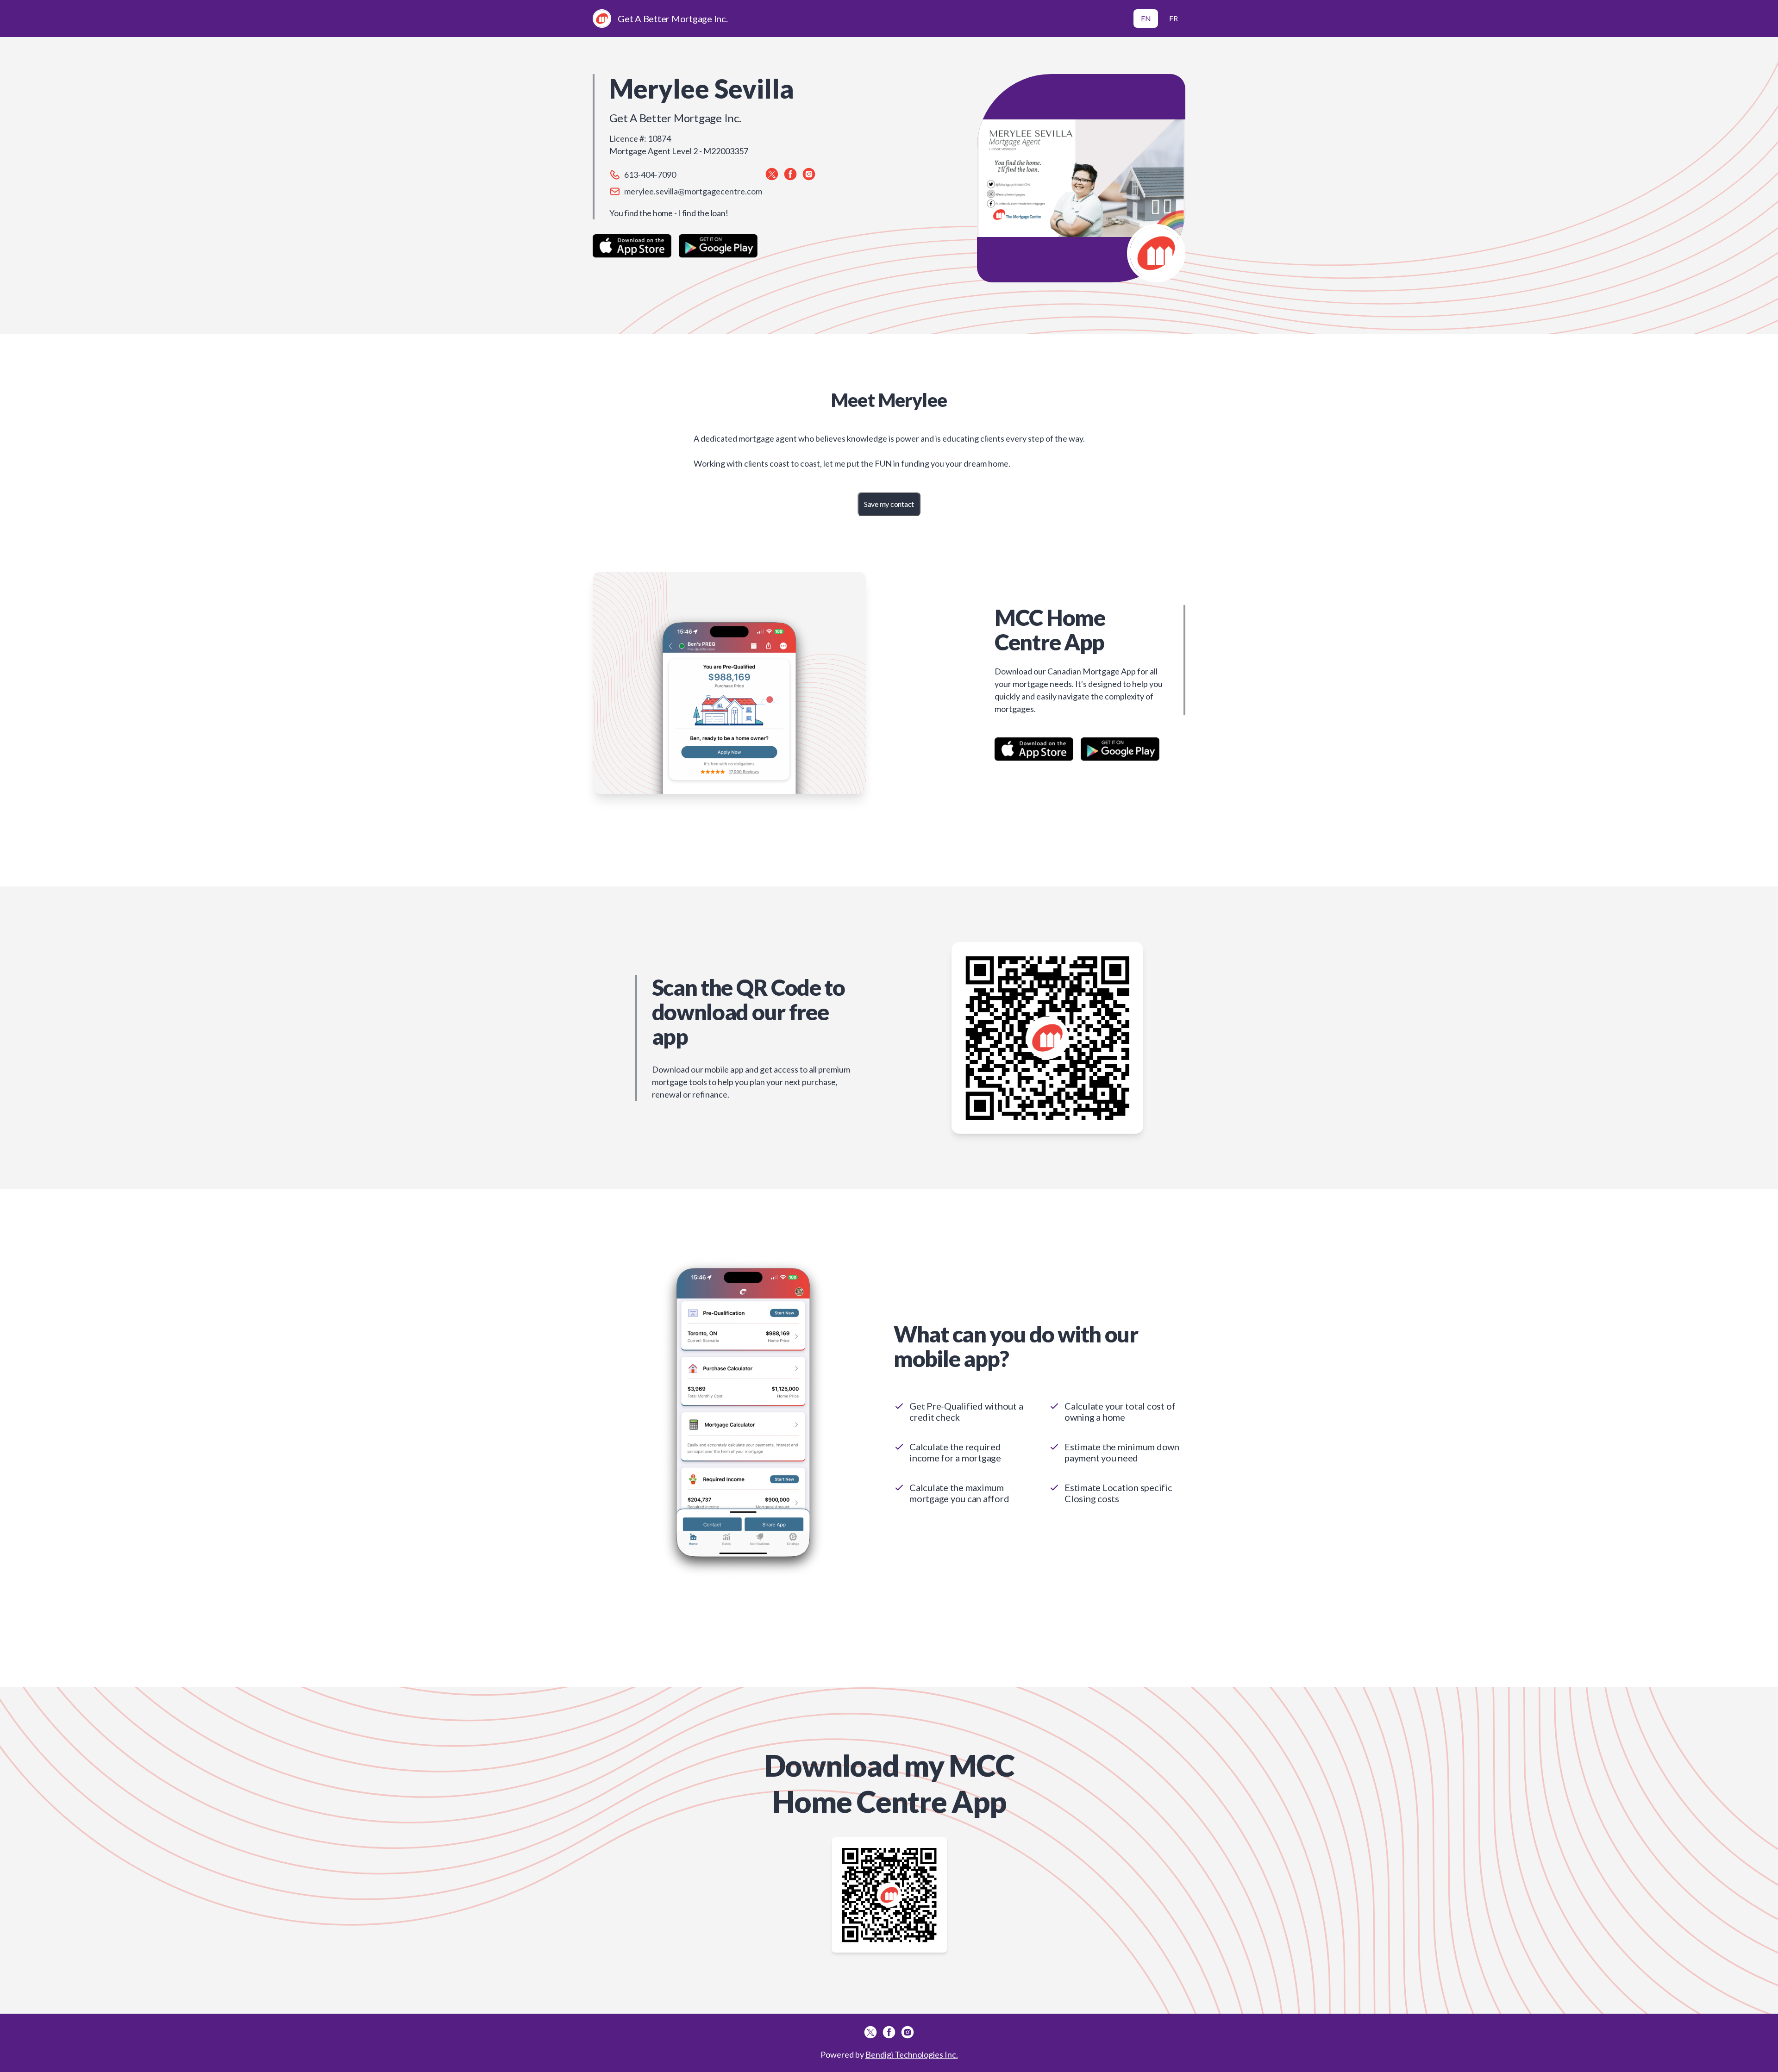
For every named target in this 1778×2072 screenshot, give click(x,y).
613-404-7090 (650, 175)
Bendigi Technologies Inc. (912, 2054)
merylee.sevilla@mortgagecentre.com (693, 191)
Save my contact (889, 504)
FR (1174, 18)
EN (1146, 18)
